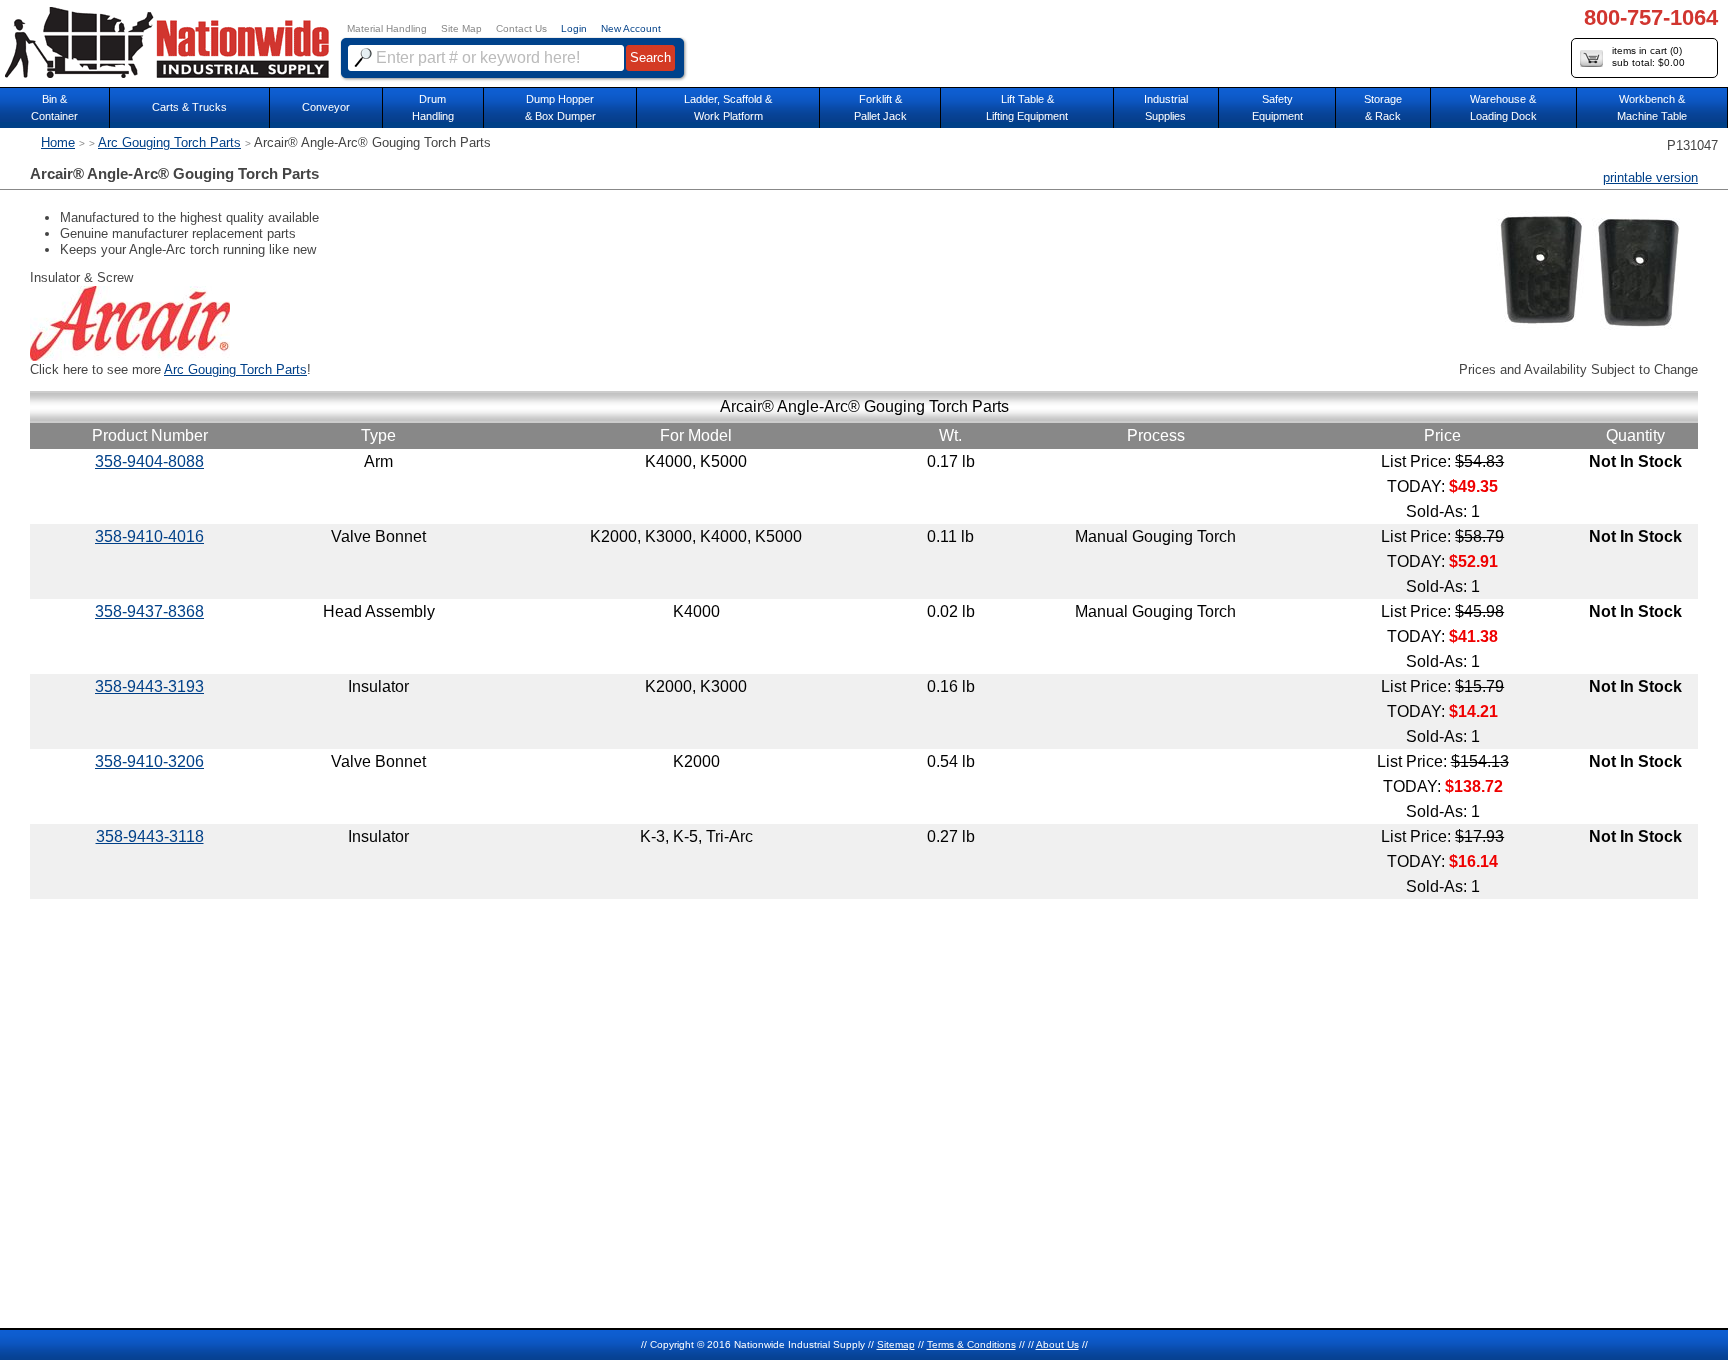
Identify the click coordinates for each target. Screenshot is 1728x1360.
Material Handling (387, 28)
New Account (631, 28)
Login (574, 28)
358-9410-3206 (149, 761)
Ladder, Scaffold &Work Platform (728, 107)
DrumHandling (433, 107)
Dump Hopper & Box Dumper (560, 107)
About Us (1057, 1344)
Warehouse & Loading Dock (1503, 107)
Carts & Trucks (189, 107)
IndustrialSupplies (1166, 107)
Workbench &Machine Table (1652, 107)
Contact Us (521, 28)
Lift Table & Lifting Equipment (1027, 107)
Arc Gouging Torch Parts (169, 142)
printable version (1650, 177)
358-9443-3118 (150, 836)
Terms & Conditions (971, 1344)
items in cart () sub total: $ (1648, 56)
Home (58, 142)
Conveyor (326, 107)
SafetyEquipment (1277, 107)
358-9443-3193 (149, 686)
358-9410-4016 (149, 536)
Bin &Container (54, 107)
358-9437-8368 (149, 611)
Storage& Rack (1383, 107)
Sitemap (896, 1344)
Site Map (461, 28)
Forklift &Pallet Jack (880, 107)
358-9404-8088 (149, 461)
